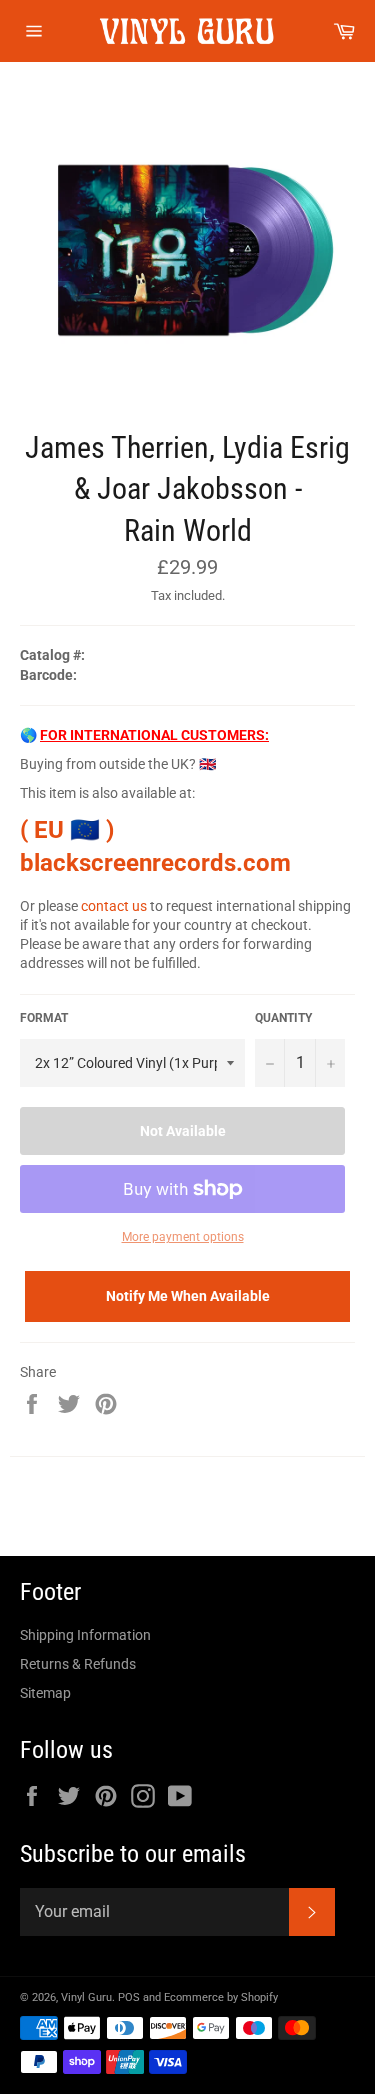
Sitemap (45, 1693)
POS (129, 1997)
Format (44, 1018)
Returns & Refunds (78, 1664)
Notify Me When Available (188, 1296)
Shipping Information (85, 1635)
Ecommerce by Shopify (221, 1997)
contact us (114, 906)
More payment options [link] (183, 1237)
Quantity (283, 1018)
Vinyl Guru (86, 1997)
